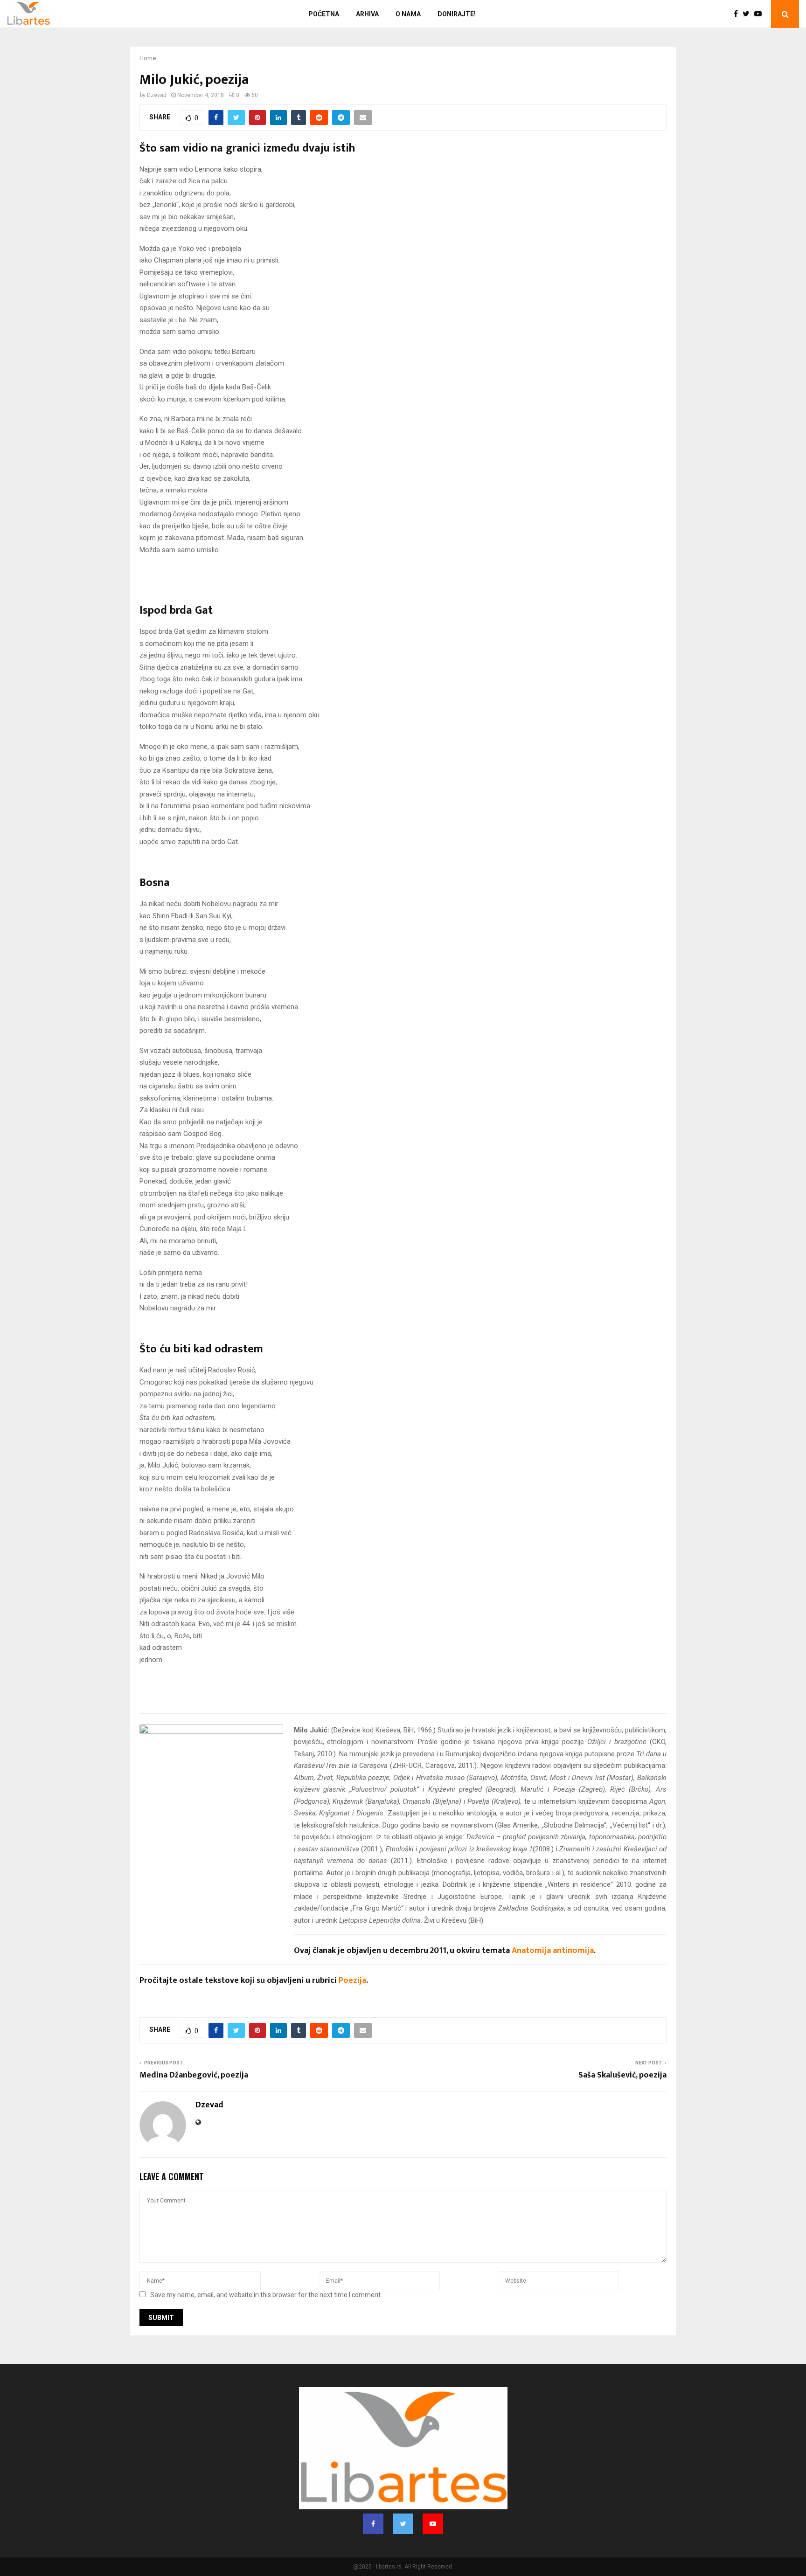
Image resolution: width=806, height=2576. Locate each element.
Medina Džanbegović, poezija (194, 2075)
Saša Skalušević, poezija (622, 2075)
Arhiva (367, 14)
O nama (408, 14)
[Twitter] (748, 14)
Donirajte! (457, 14)
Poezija (352, 1980)
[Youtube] (760, 14)
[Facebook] (738, 14)
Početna (324, 14)
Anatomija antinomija (553, 1951)
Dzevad (157, 95)
